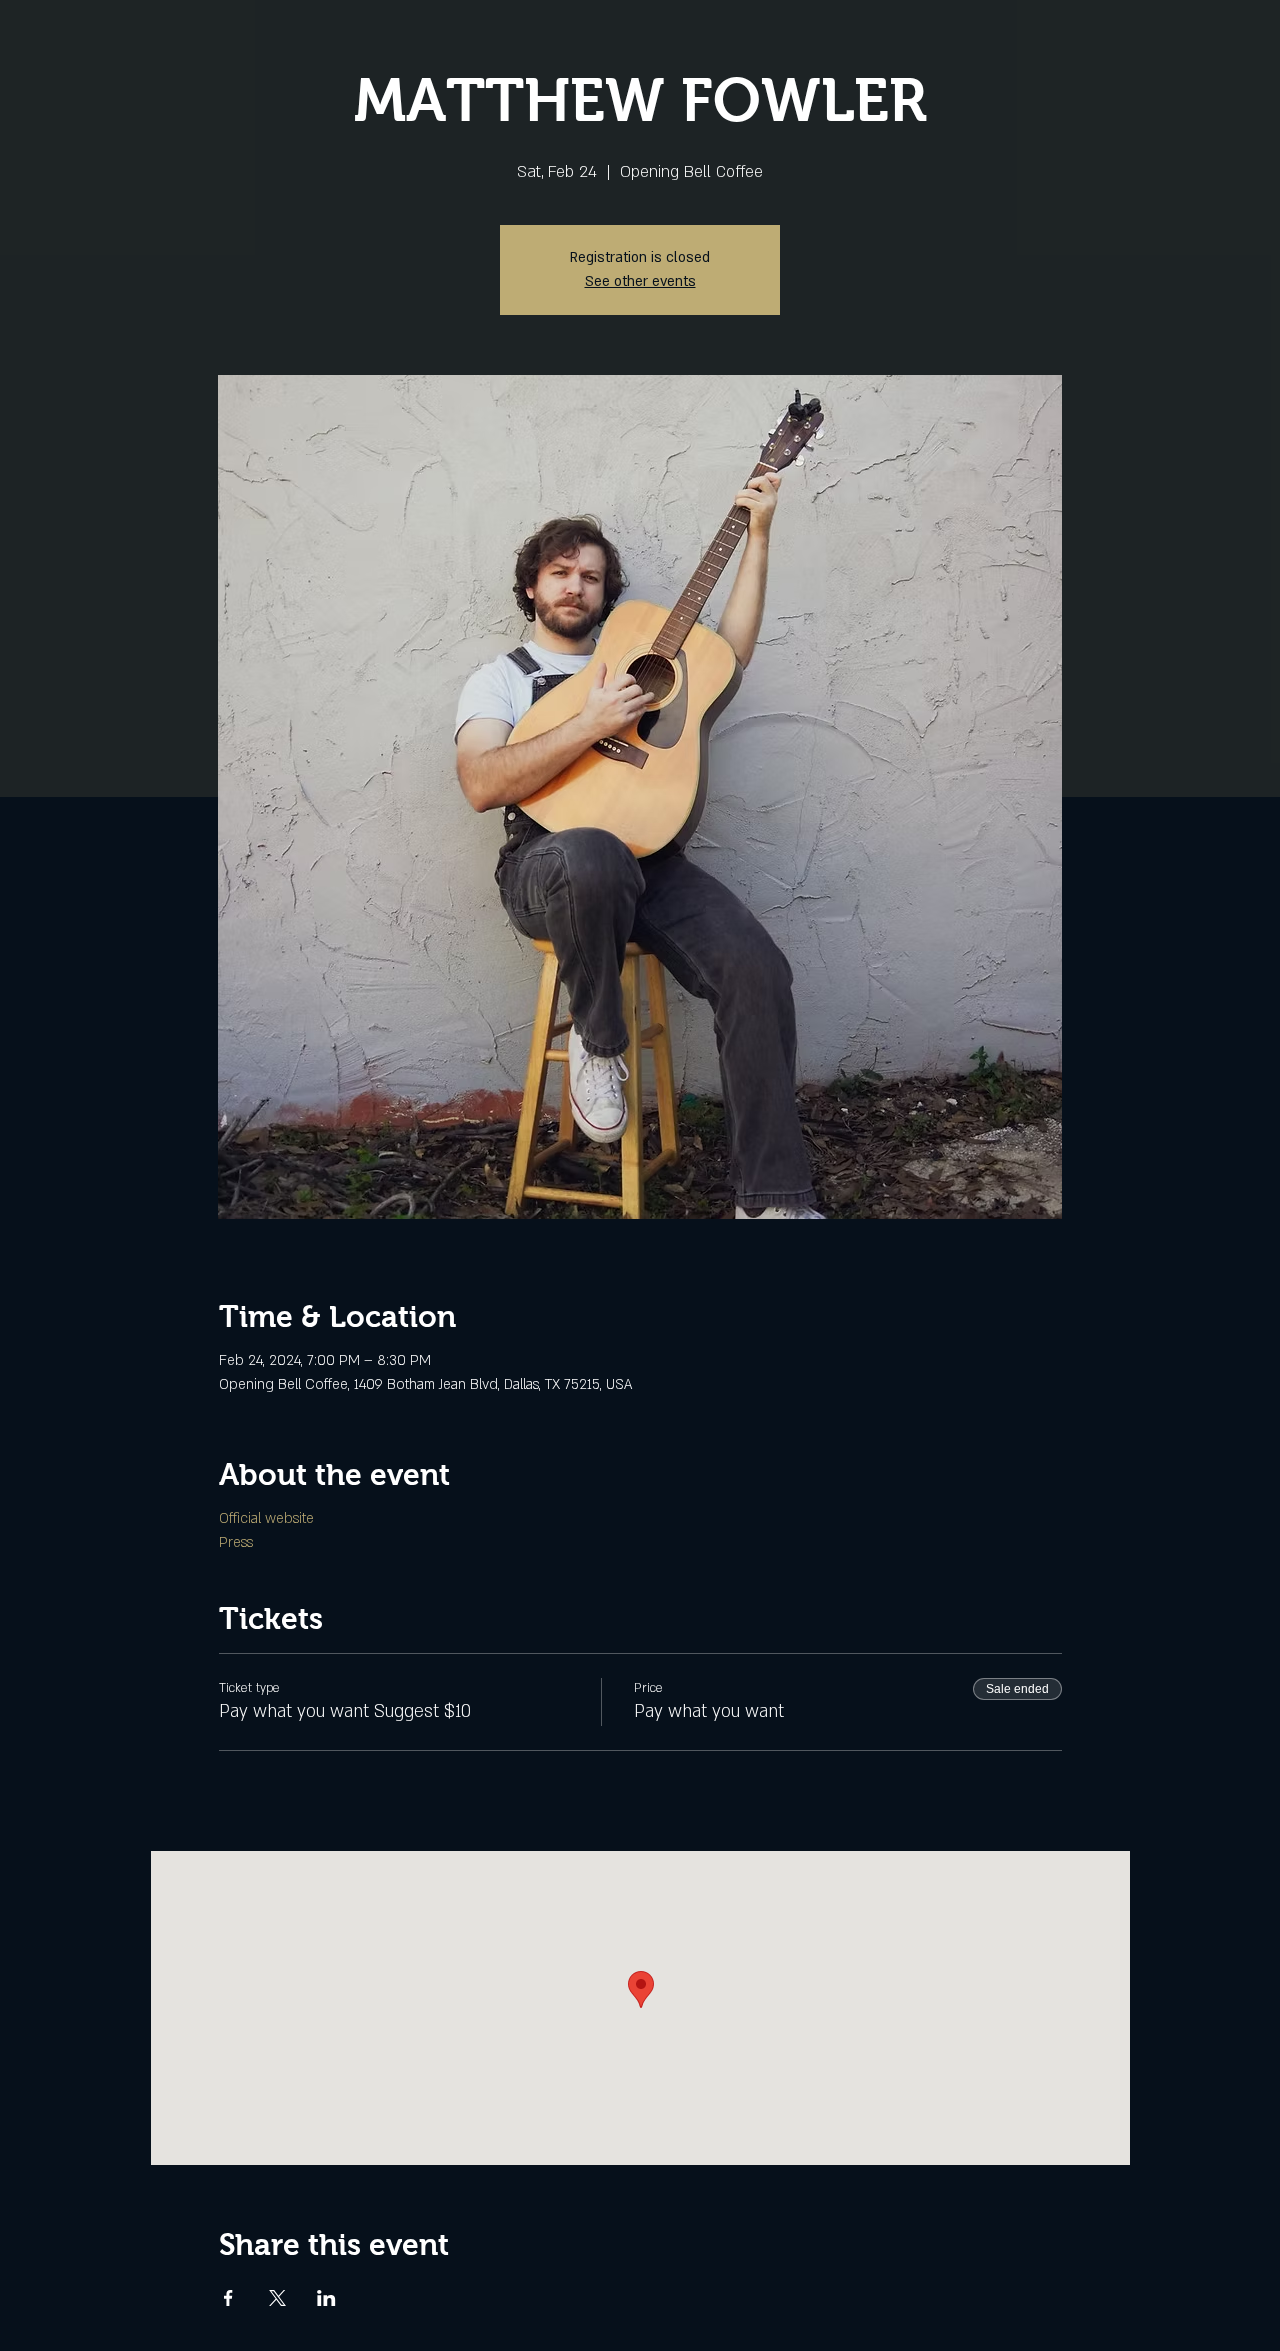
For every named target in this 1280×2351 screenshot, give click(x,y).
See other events (640, 281)
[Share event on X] (277, 2298)
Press (236, 1542)
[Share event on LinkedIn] (326, 2298)
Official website (268, 1518)
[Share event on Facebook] (228, 2298)
